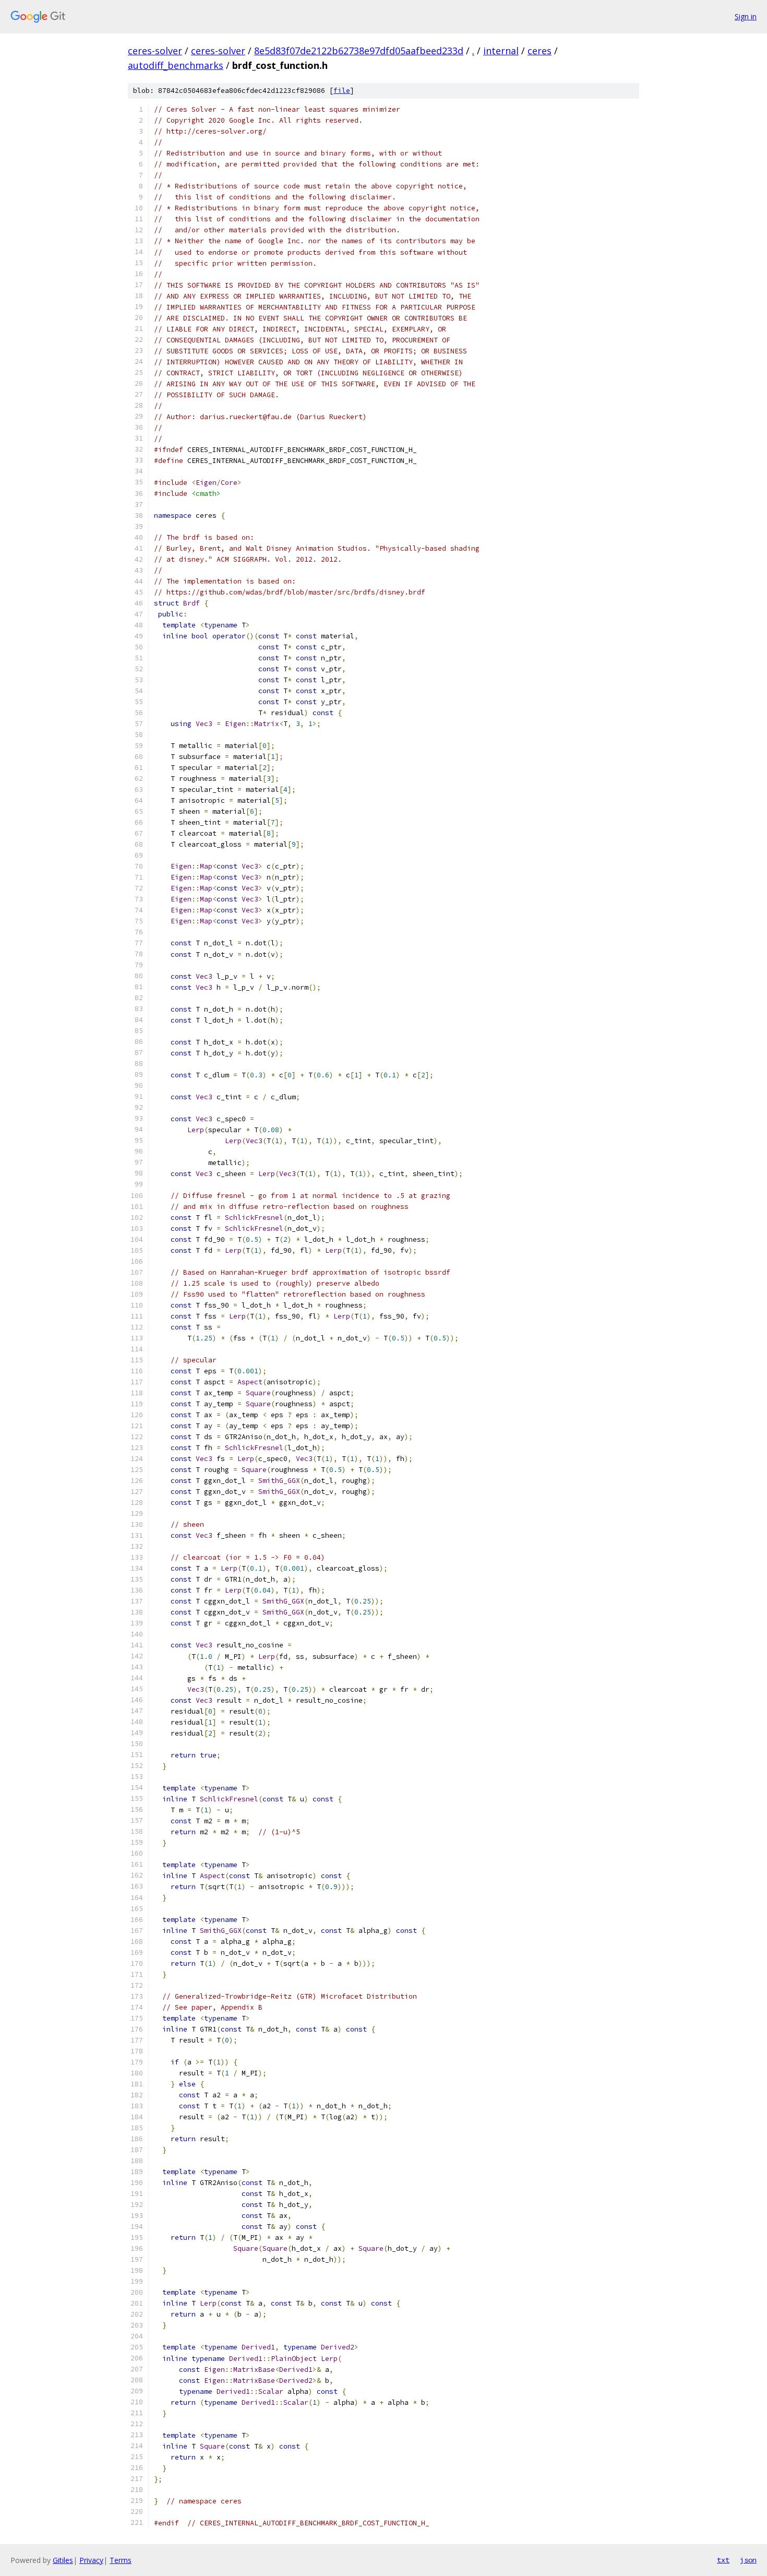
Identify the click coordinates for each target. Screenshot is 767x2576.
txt (723, 2560)
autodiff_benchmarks (176, 65)
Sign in (746, 16)
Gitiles (63, 2560)
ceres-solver (155, 51)
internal (501, 51)
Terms (121, 2560)
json (748, 2560)
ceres (540, 51)
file (342, 91)
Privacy (91, 2560)
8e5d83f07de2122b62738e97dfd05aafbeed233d (359, 51)
